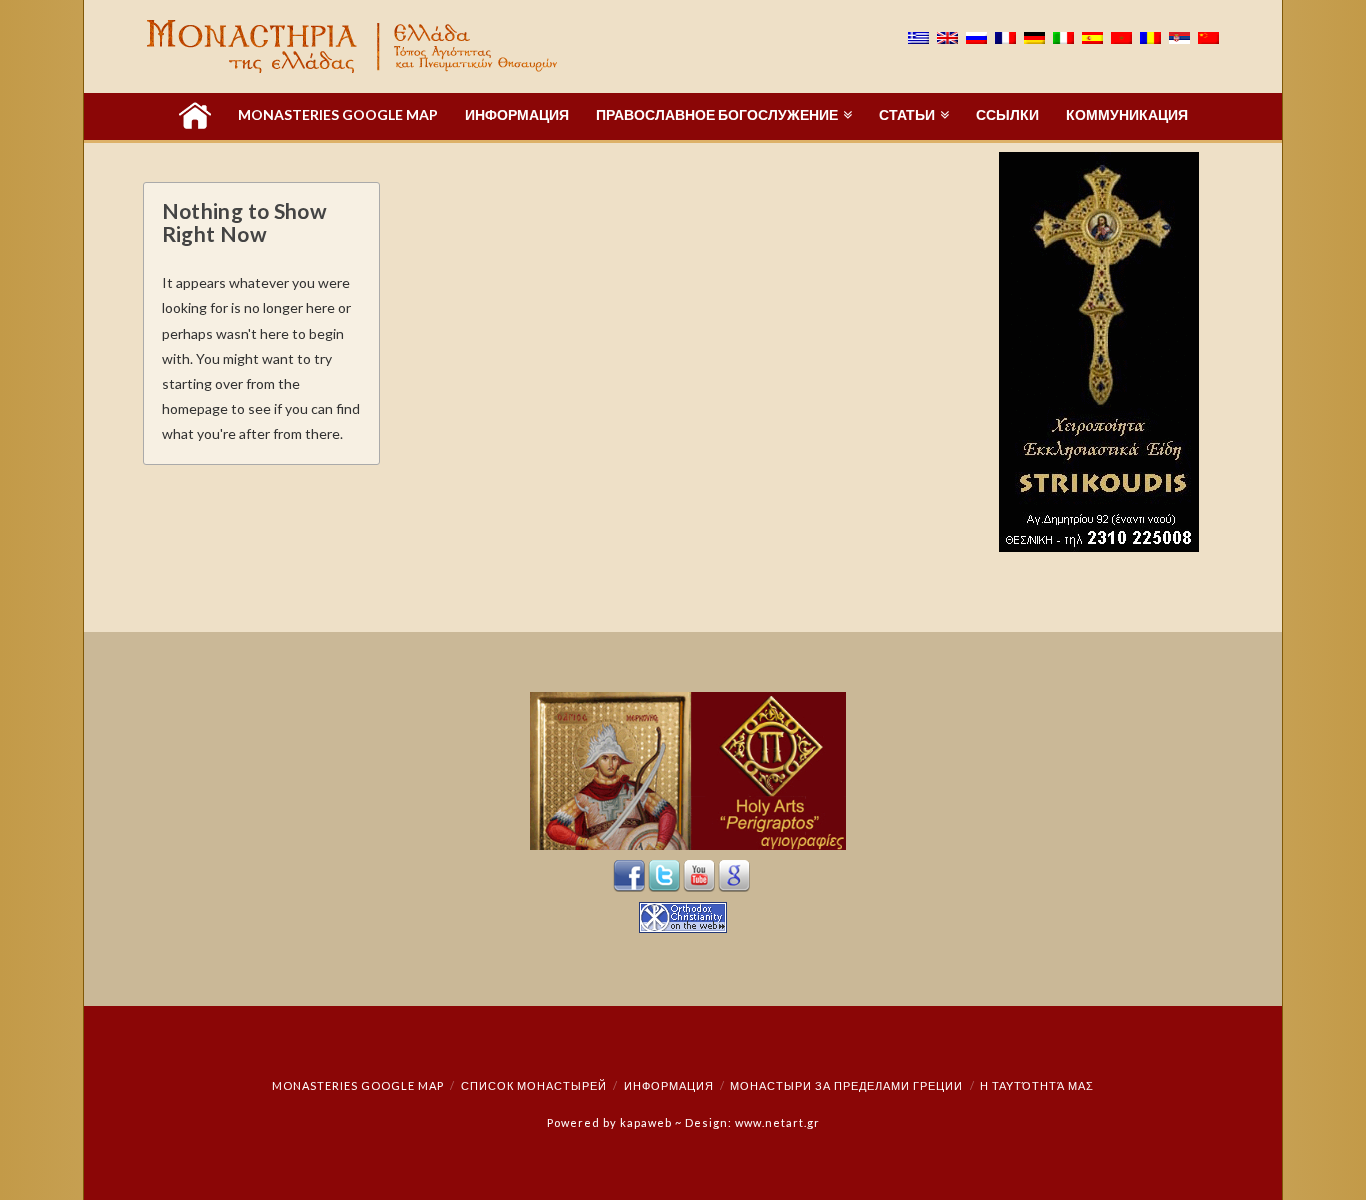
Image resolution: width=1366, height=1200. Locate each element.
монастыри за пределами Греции (846, 1085)
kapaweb (646, 1122)
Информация (669, 1085)
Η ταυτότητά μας (1037, 1085)
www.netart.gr (777, 1122)
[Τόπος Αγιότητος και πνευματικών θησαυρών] (354, 46)
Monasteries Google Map (358, 1085)
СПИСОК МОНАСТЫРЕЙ (534, 1085)
